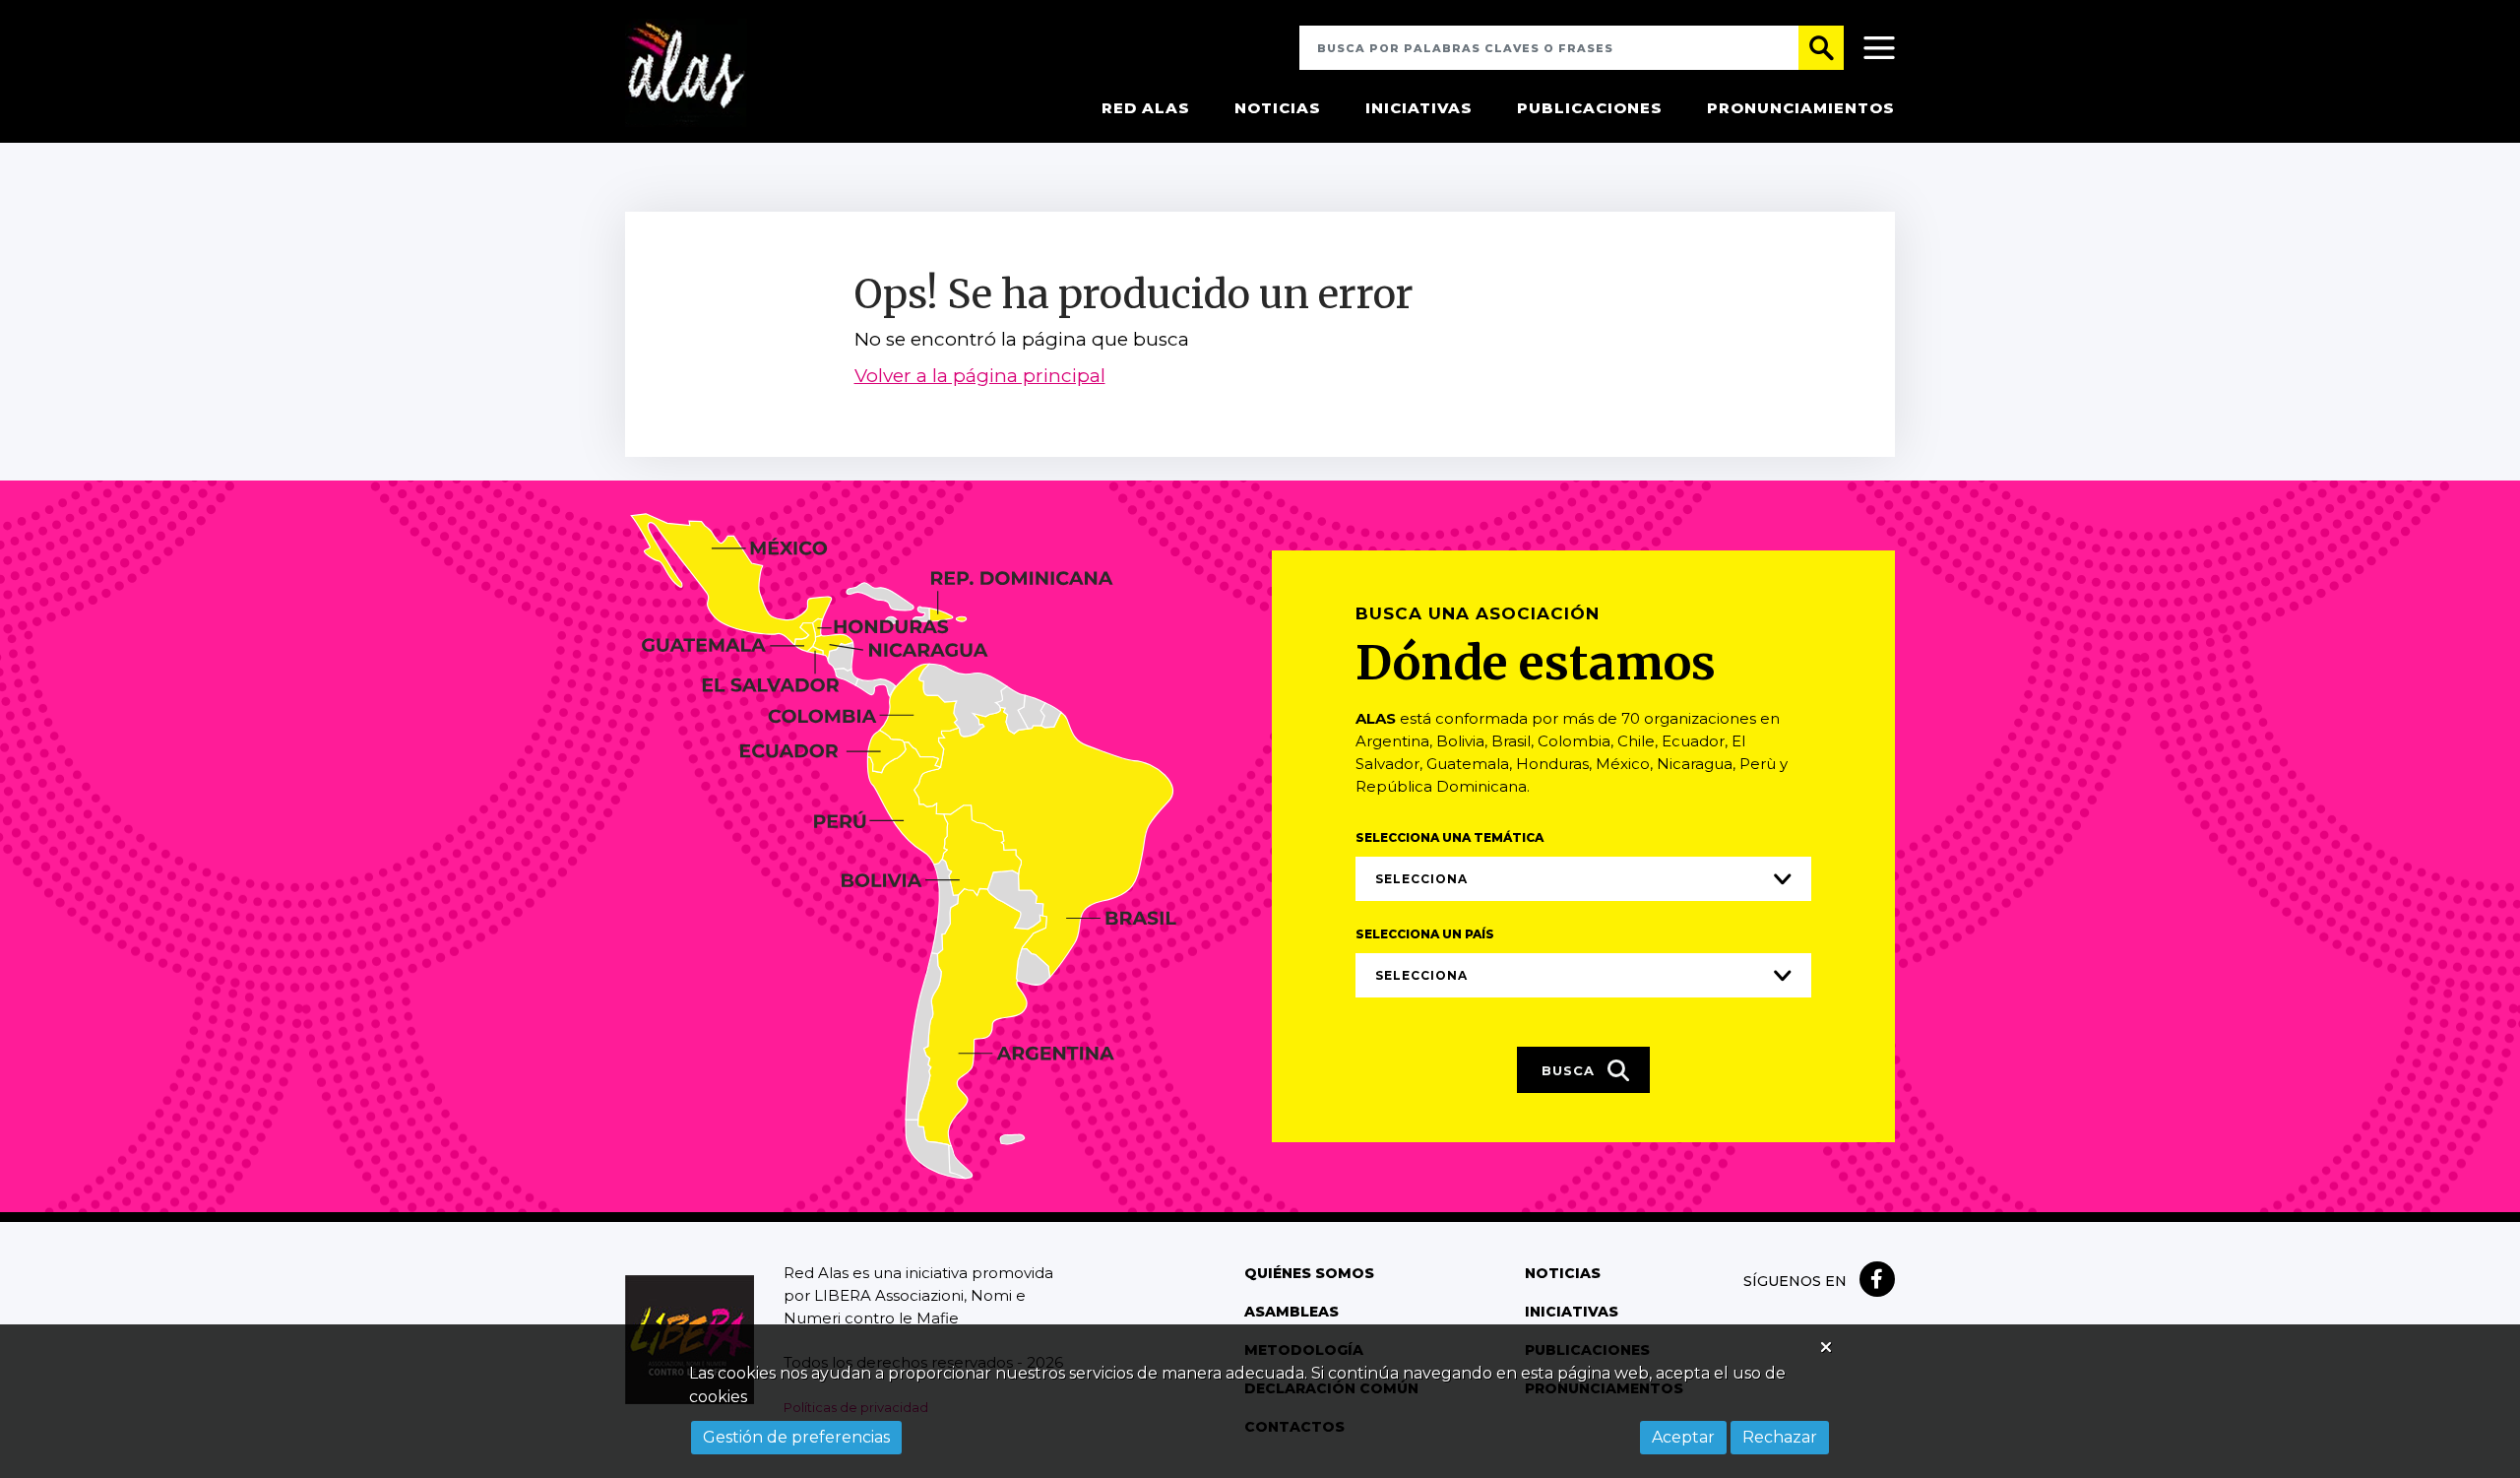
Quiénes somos (1309, 1273)
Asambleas (1291, 1312)
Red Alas (1146, 108)
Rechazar (1780, 1437)
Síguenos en (1795, 1281)
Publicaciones (1590, 108)
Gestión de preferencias (796, 1437)
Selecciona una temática (1449, 837)
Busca (1571, 1070)
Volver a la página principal (980, 376)
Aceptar (1683, 1437)
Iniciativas (1419, 108)
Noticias (1278, 108)
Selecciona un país (1425, 934)
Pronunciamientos (1801, 108)
